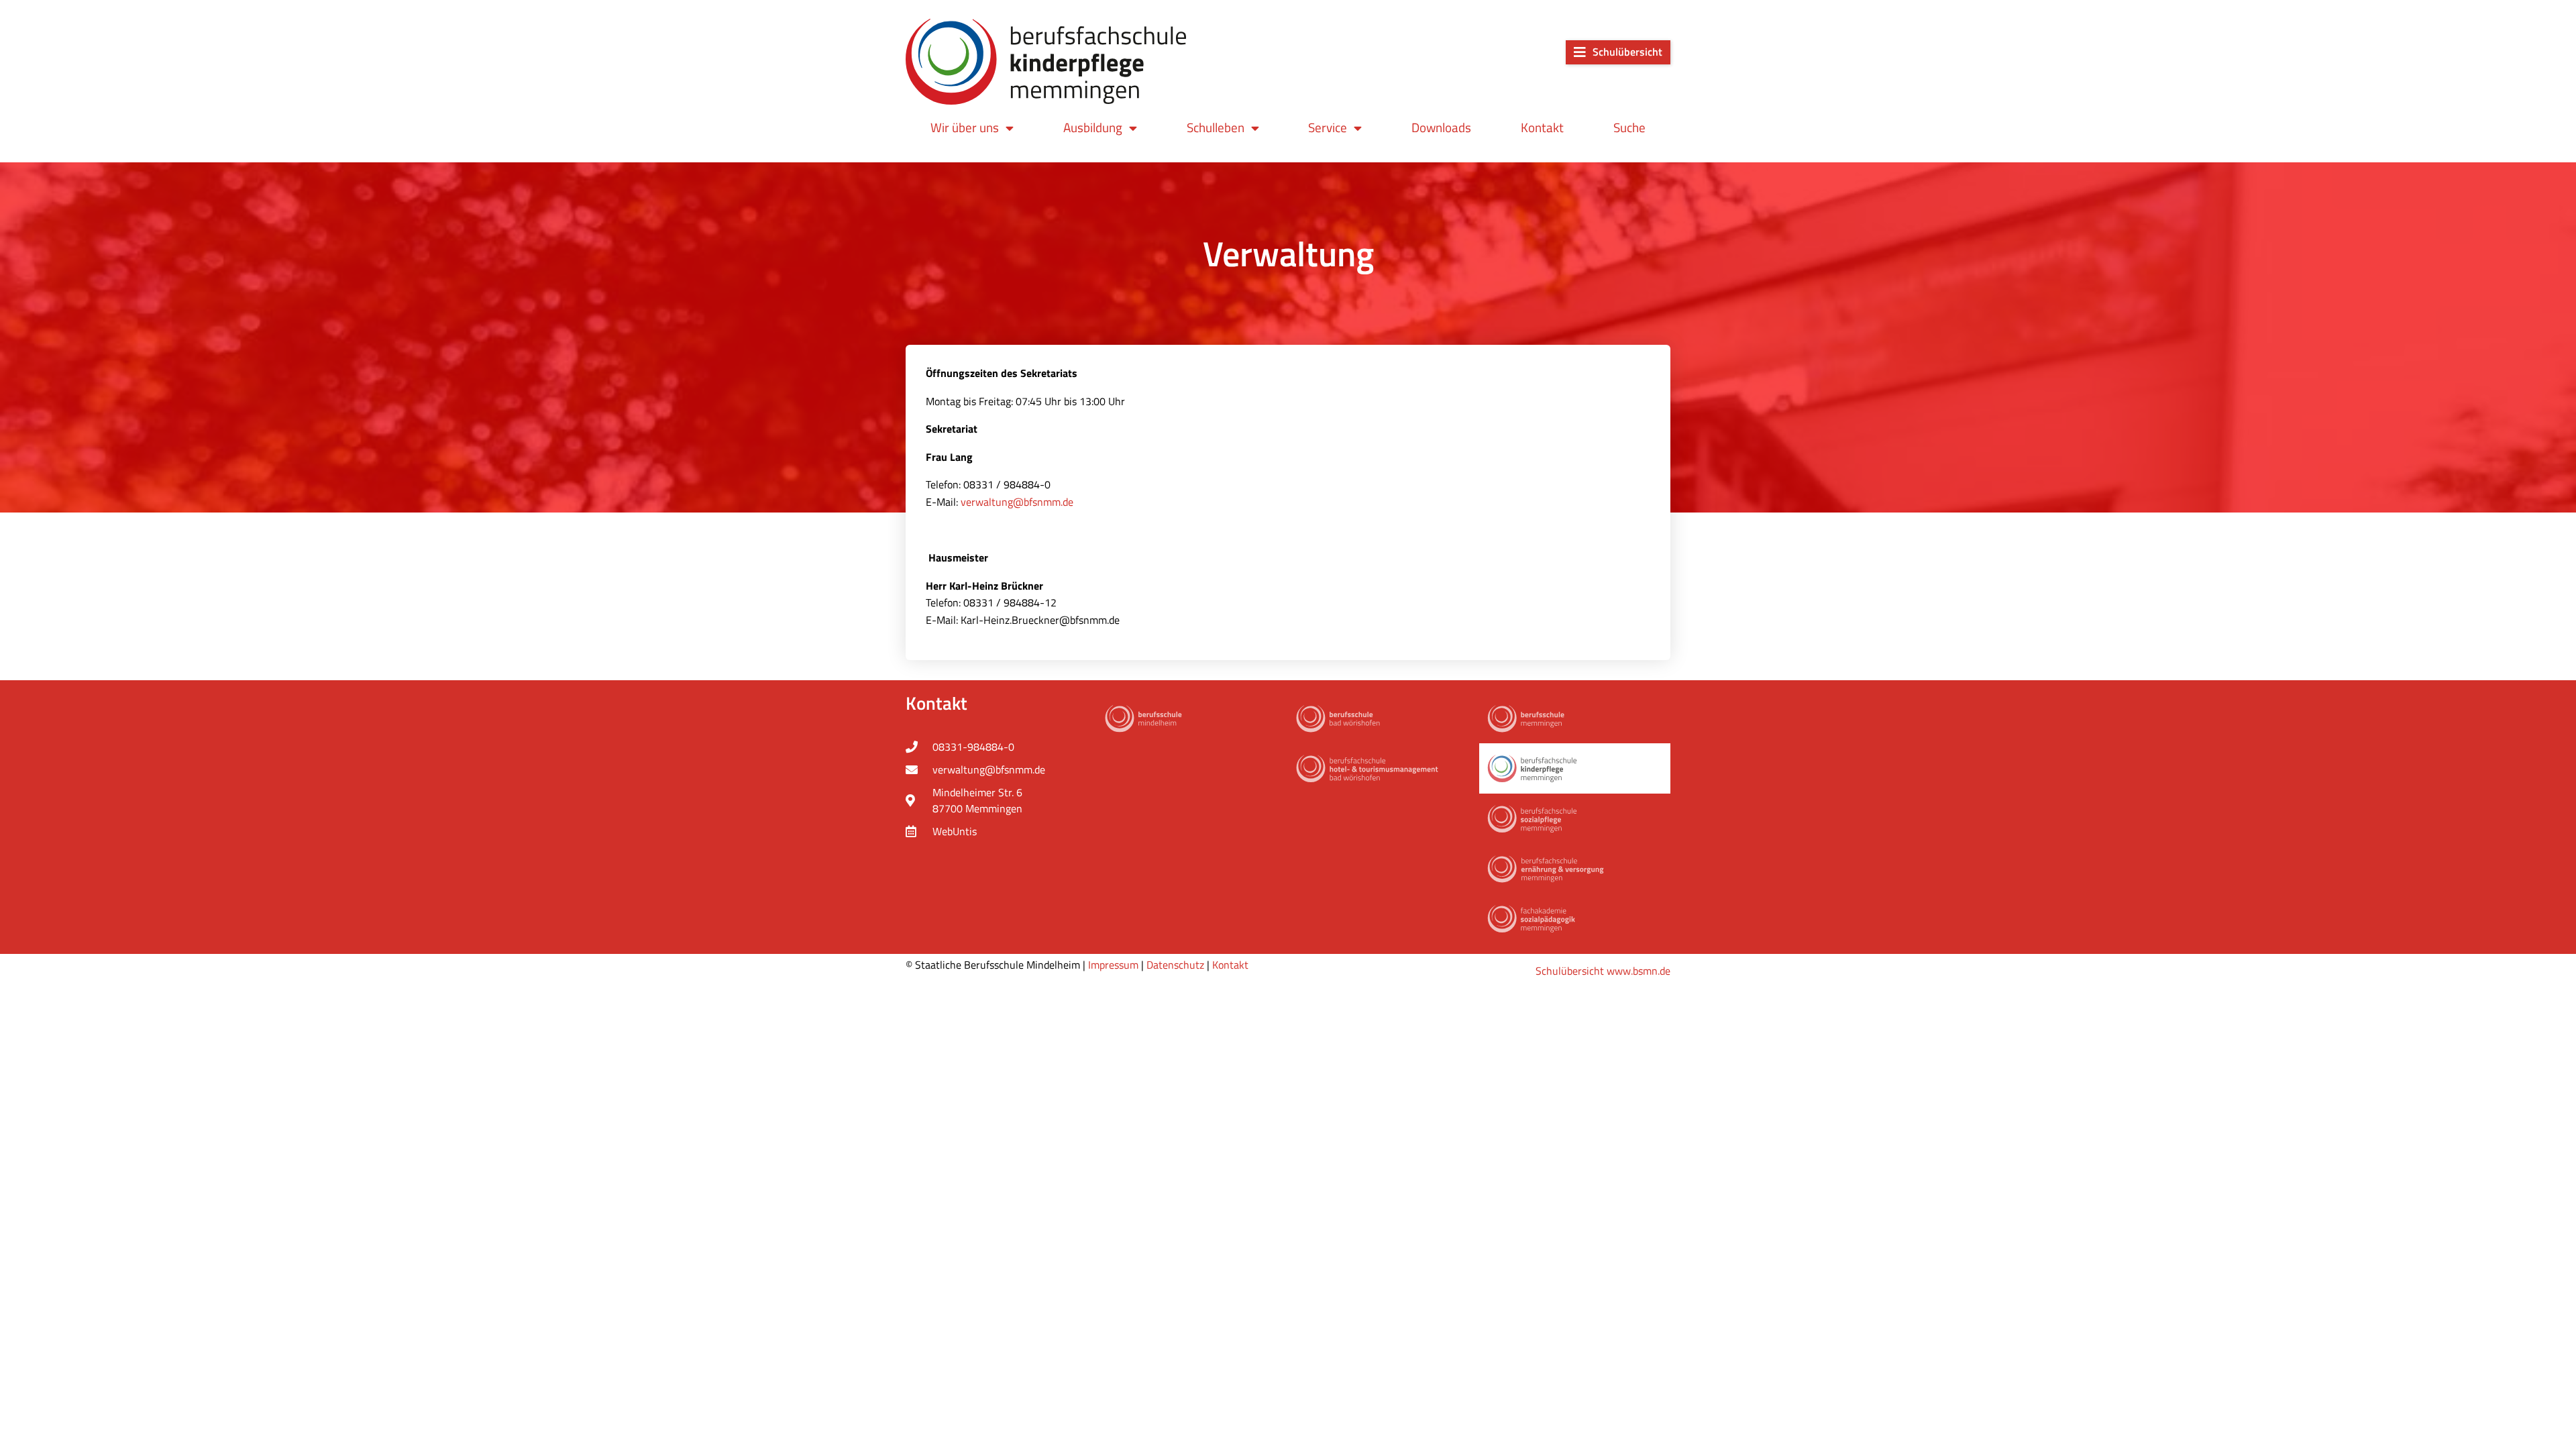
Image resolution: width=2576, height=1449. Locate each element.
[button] (1618, 52)
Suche (1629, 127)
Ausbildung (1093, 127)
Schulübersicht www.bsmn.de (1603, 971)
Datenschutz (1175, 965)
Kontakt (1542, 127)
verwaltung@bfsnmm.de (1017, 502)
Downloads (1441, 127)
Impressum (1113, 965)
